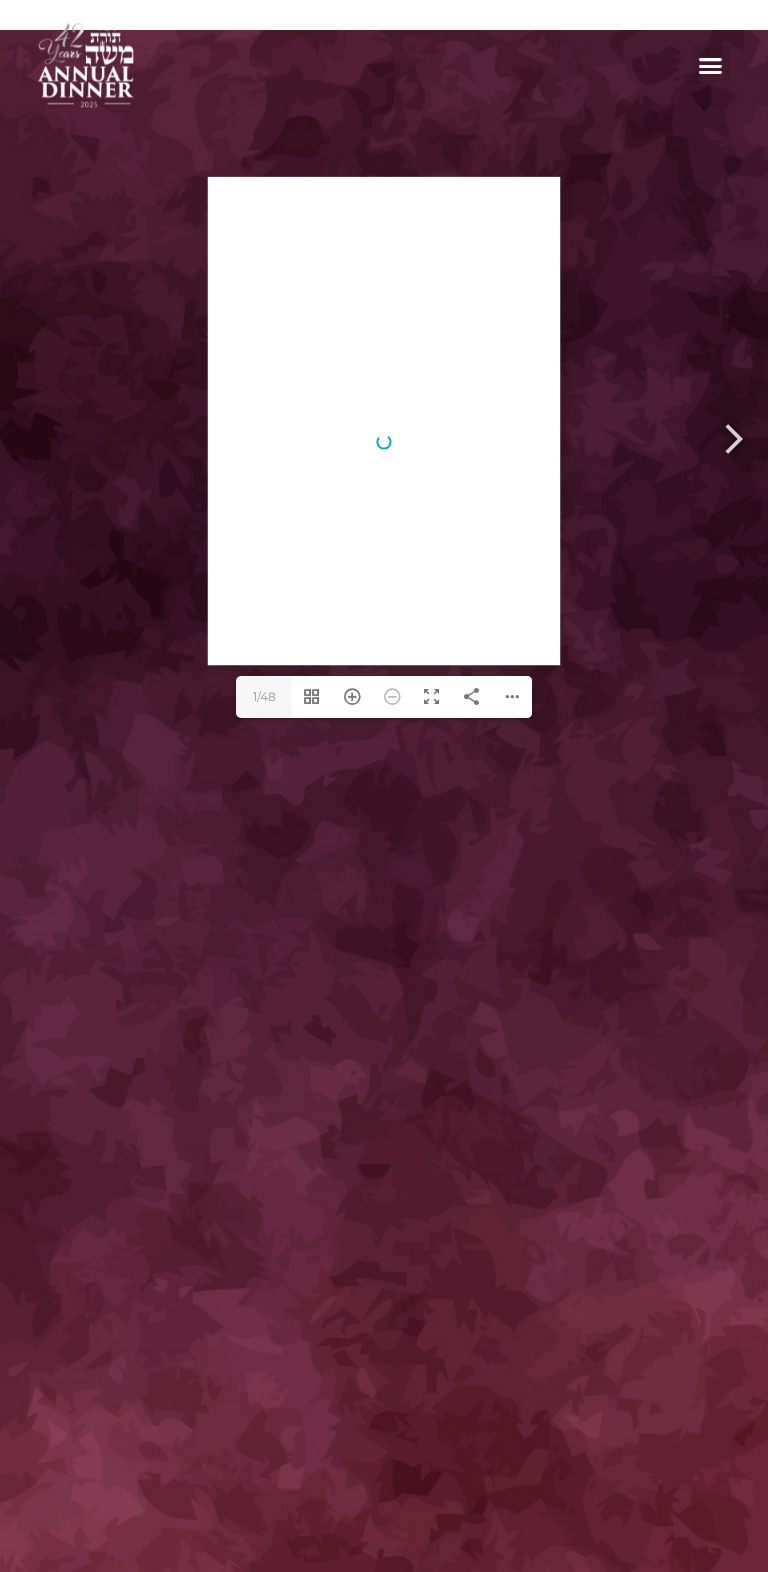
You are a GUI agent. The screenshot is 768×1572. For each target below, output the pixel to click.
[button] (711, 65)
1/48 (264, 696)
